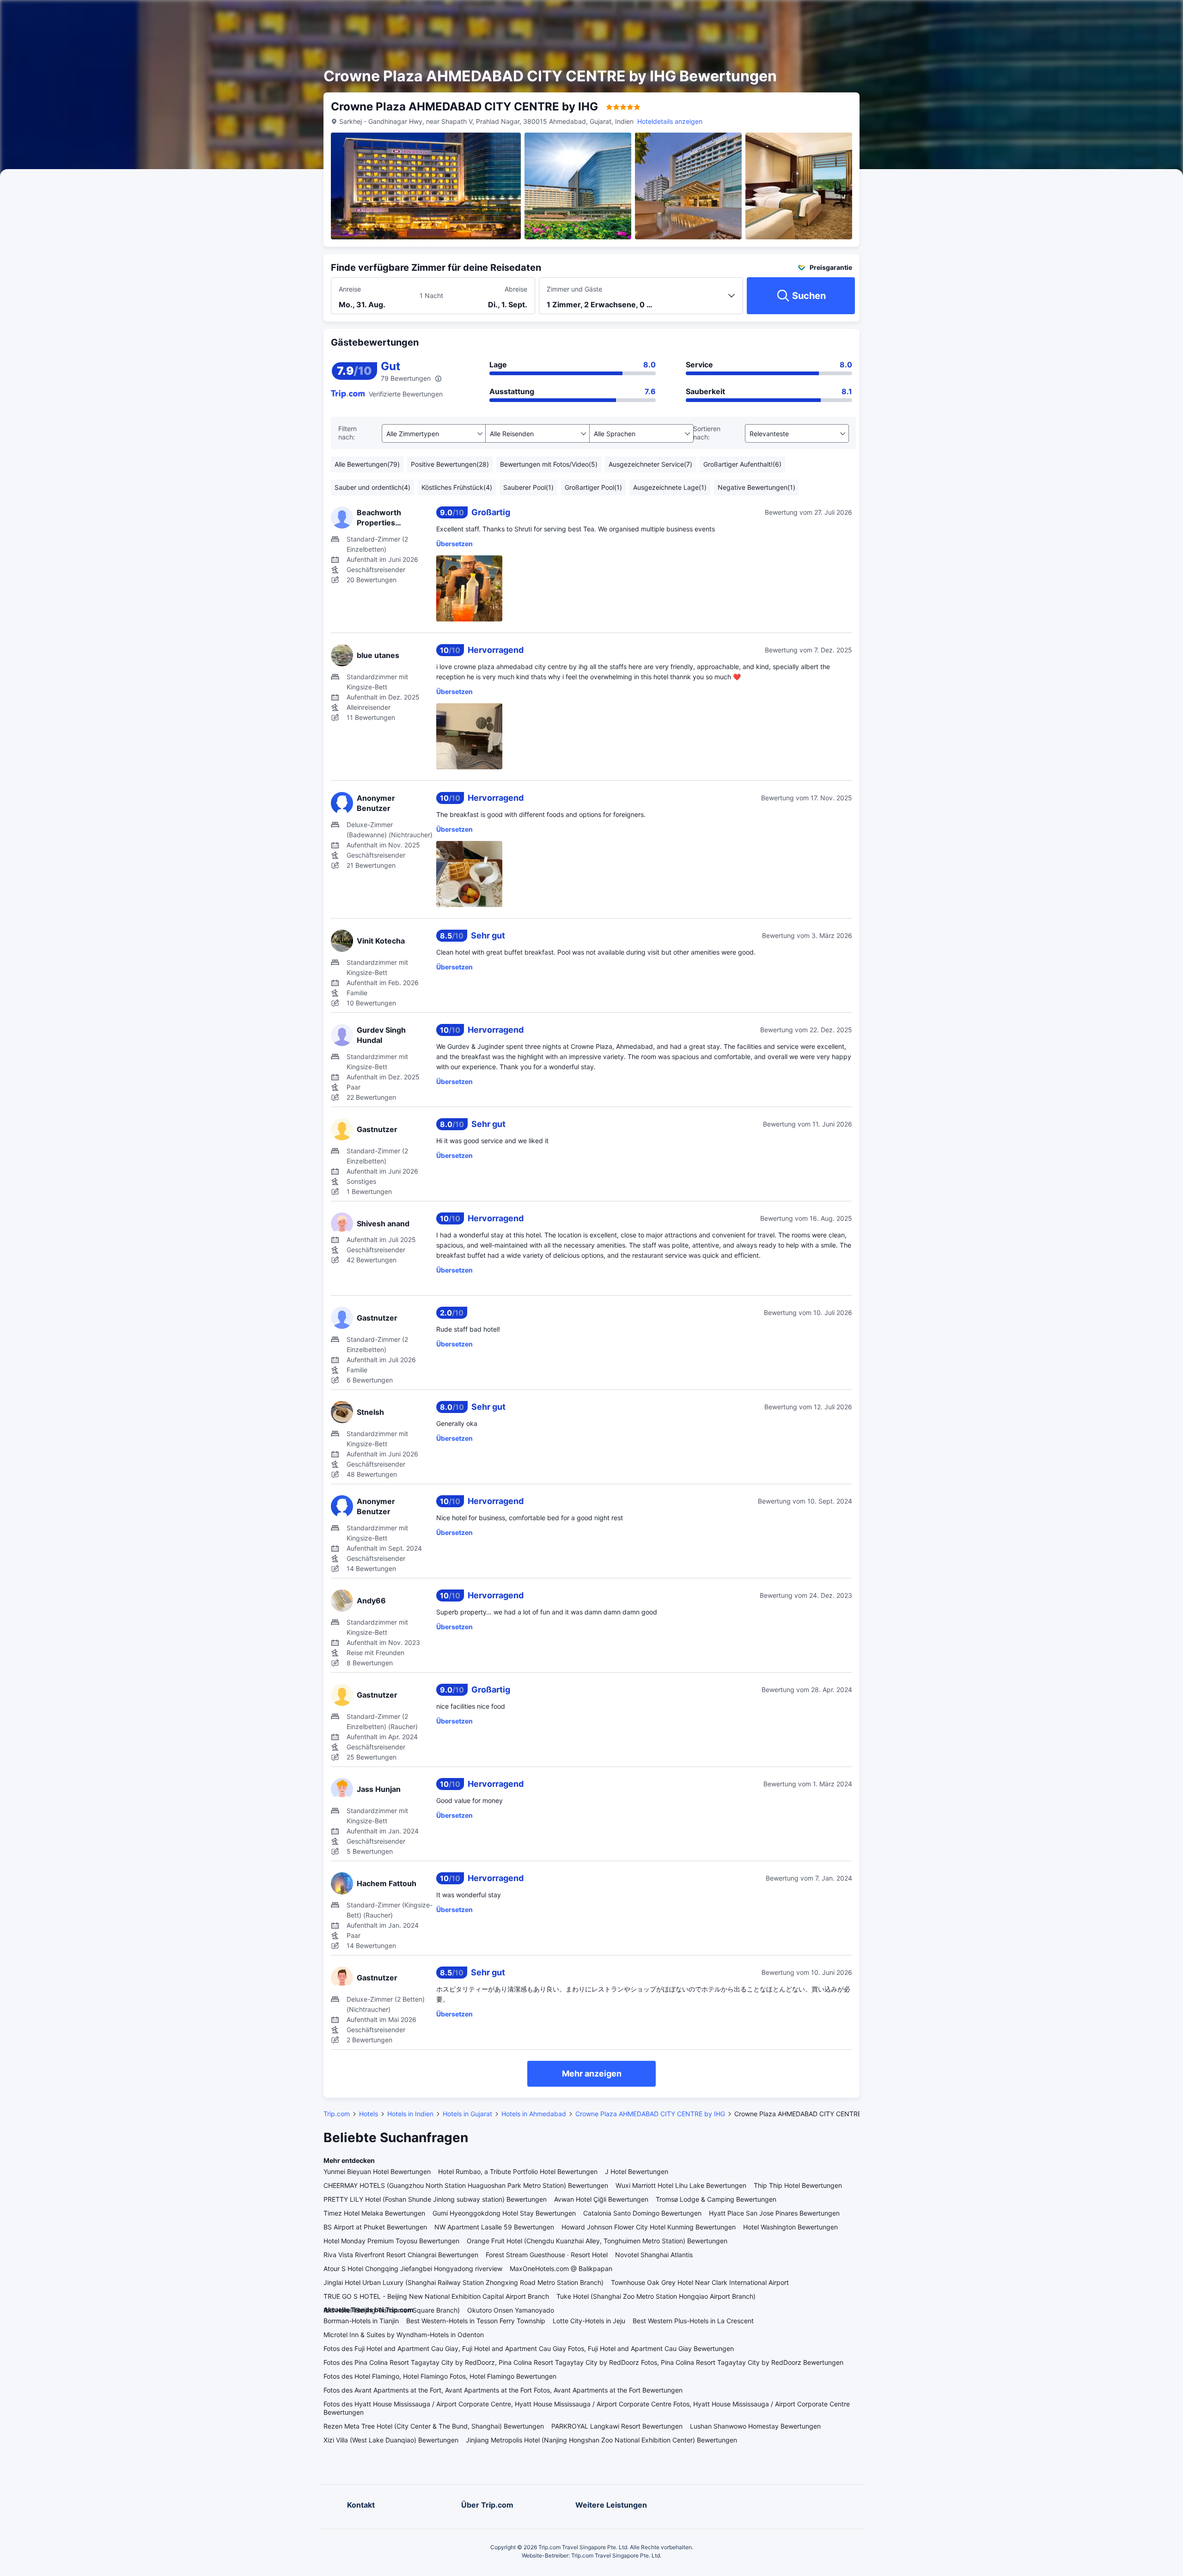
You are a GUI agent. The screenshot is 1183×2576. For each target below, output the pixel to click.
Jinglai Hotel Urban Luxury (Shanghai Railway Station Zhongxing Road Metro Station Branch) (463, 2282)
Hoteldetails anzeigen (670, 121)
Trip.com (337, 2114)
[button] (956, 15)
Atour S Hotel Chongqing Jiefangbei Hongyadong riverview (413, 2268)
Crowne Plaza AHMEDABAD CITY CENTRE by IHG (650, 2114)
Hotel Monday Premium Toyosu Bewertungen (391, 2241)
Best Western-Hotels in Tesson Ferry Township (476, 2321)
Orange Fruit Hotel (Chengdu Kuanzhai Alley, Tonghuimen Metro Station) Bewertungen (597, 2241)
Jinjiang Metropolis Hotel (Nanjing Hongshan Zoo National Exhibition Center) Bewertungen (601, 2440)
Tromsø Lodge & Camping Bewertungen (716, 2199)
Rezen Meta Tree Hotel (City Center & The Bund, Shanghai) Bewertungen (434, 2426)
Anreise (350, 289)
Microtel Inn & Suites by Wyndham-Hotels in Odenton (404, 2335)
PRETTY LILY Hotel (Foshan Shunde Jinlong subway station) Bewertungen (435, 2199)
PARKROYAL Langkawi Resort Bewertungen (617, 2426)
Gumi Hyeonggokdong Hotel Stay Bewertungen (504, 2213)
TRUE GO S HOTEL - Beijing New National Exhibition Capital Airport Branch (436, 2296)
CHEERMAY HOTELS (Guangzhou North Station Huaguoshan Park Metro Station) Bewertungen (466, 2185)
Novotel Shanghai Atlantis (654, 2255)
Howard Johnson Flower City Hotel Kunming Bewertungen (649, 2227)
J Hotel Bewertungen (637, 2171)
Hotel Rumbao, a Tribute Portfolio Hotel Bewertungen (518, 2171)
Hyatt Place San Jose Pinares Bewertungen (774, 2213)
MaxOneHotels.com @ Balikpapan (561, 2268)
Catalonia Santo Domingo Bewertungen (642, 2213)
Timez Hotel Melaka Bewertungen (374, 2213)
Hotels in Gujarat (467, 2114)
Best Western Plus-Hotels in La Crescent (693, 2321)
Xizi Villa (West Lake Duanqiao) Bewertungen (391, 2440)
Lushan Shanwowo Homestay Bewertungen (755, 2426)
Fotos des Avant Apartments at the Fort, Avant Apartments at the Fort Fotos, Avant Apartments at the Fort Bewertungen (503, 2390)
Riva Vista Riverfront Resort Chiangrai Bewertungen (401, 2255)
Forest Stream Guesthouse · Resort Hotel (547, 2255)
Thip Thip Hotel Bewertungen (798, 2185)
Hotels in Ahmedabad (534, 2114)
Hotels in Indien (410, 2114)
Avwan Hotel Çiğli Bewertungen (601, 2199)
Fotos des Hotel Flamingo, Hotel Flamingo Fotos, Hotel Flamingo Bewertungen (440, 2376)
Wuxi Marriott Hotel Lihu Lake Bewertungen (681, 2185)
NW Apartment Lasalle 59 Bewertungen (494, 2227)
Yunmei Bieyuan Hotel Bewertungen (377, 2171)
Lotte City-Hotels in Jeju (589, 2321)
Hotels (369, 2114)
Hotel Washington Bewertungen (790, 2227)
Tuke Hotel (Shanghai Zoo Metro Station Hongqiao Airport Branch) (656, 2296)
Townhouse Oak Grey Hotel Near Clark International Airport (700, 2282)
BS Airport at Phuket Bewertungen (375, 2227)
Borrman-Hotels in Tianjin (361, 2321)
